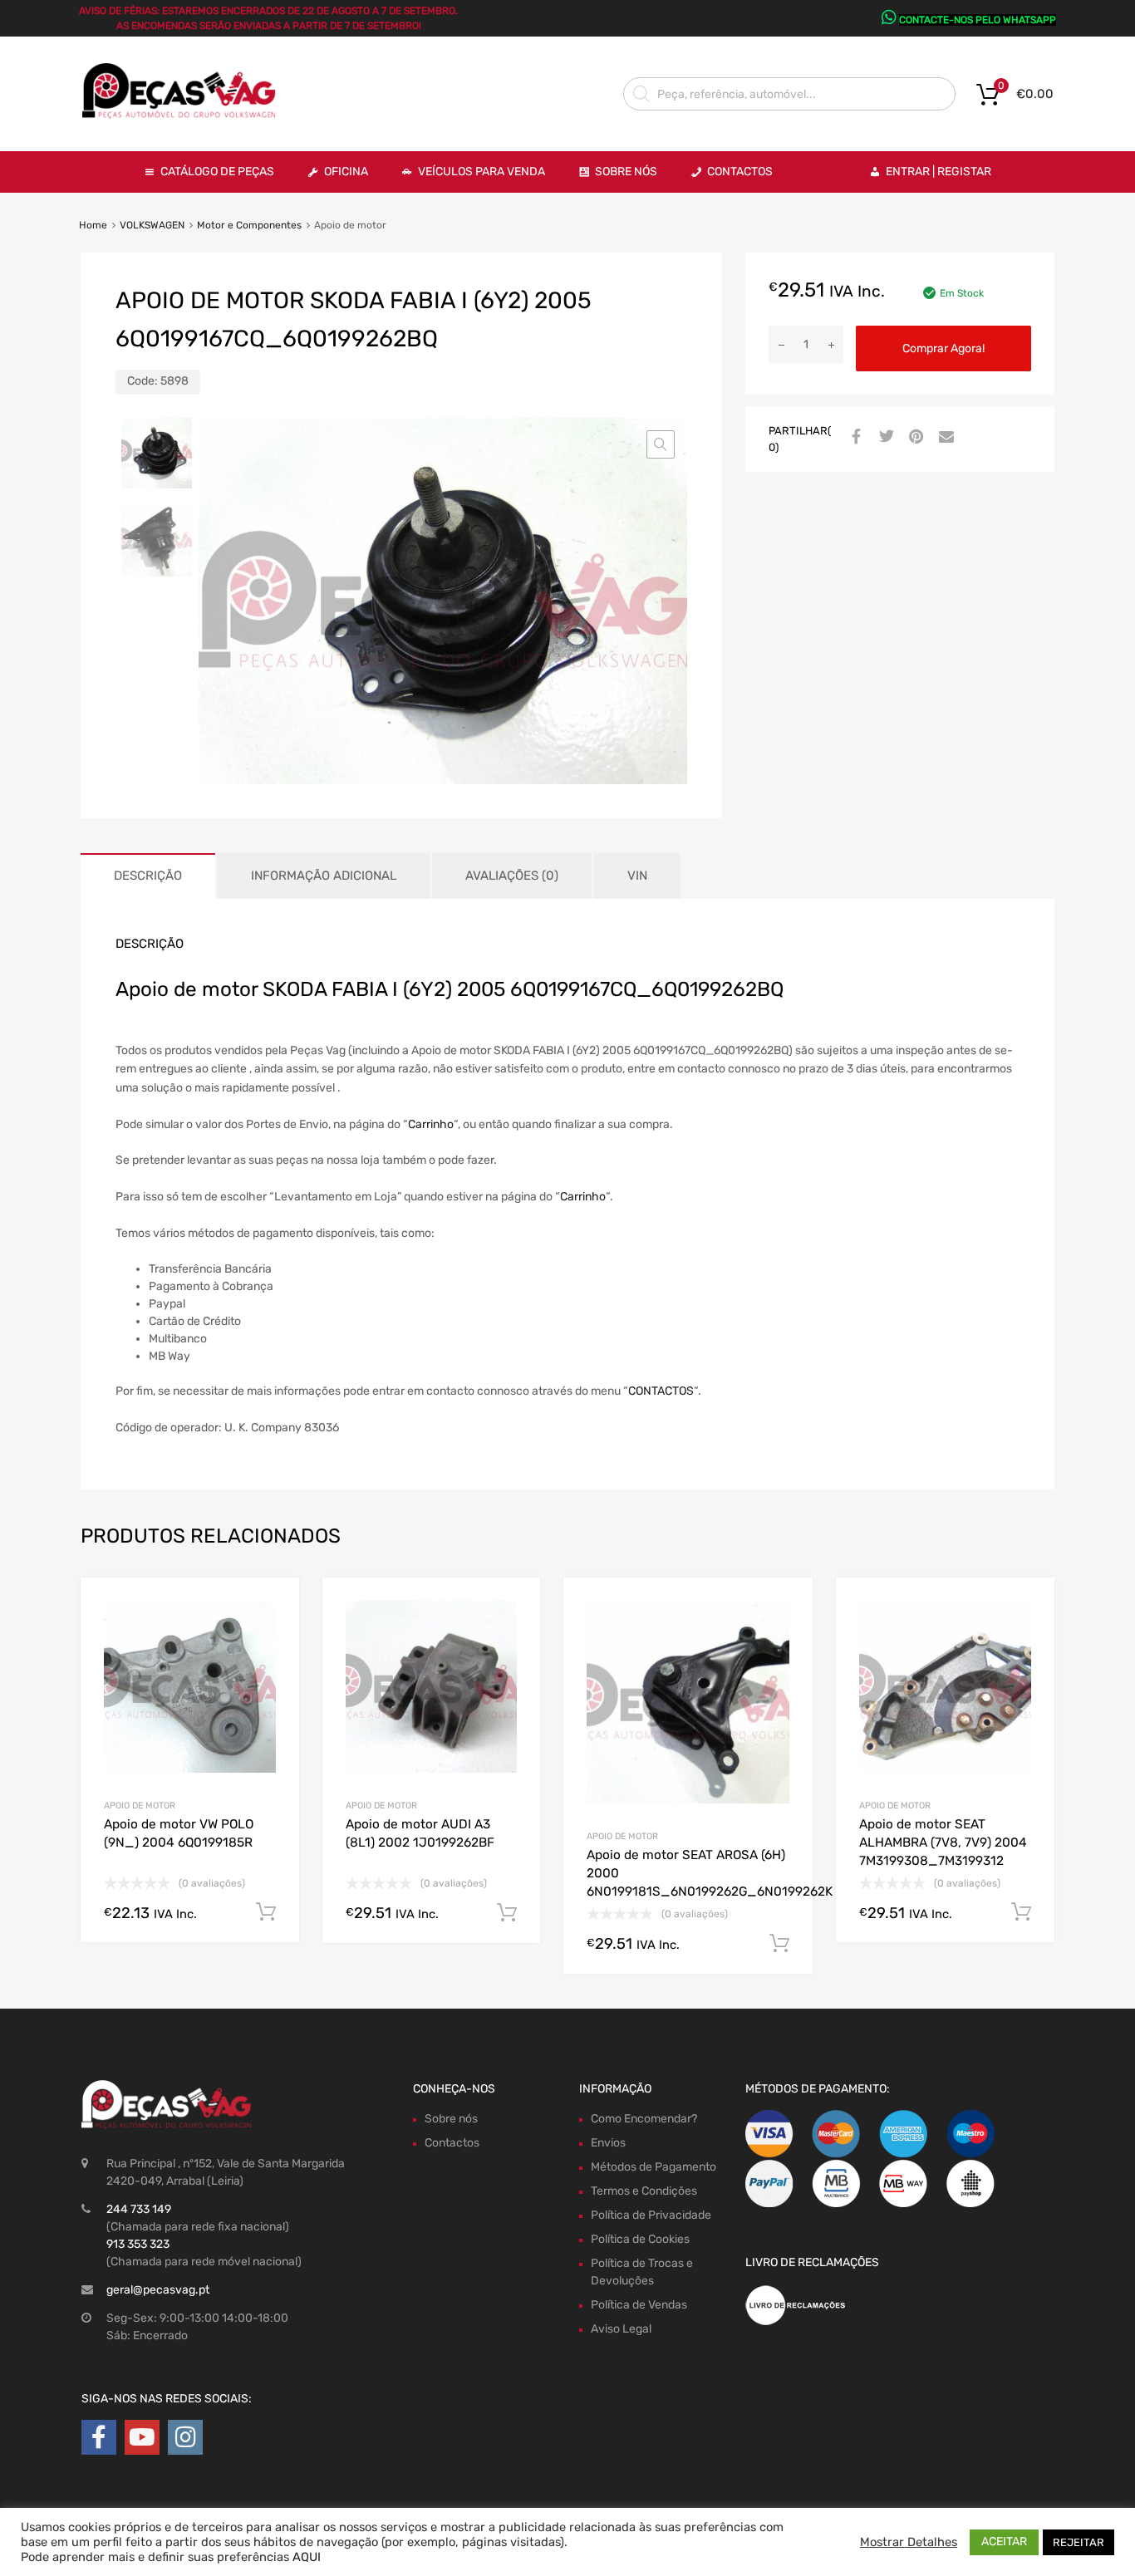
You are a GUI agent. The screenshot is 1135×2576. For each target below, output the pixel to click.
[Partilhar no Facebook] (854, 438)
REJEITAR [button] (1078, 2542)
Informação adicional (324, 876)
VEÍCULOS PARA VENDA (482, 172)
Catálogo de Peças (217, 172)
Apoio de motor (140, 1806)
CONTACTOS (661, 1391)
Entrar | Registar (938, 172)
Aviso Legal (621, 2329)
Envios (608, 2143)
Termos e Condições (644, 2191)
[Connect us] (99, 2438)
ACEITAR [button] (1004, 2542)
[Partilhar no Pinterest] (914, 438)
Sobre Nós (626, 172)
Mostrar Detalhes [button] (909, 2542)
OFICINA (346, 172)
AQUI (307, 2557)
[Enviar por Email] (944, 438)
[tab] (148, 876)
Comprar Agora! (943, 348)
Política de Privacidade (651, 2215)
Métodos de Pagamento (653, 2167)
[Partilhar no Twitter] (884, 438)
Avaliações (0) (512, 876)
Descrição (148, 876)
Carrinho (431, 1124)
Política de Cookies (640, 2239)
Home (93, 225)
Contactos (740, 172)
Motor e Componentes (249, 225)
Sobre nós (451, 2119)
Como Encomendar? (644, 2119)
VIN (637, 876)
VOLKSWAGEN (152, 225)
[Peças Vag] (185, 115)
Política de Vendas (639, 2305)
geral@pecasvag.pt (158, 2290)
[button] (661, 444)
